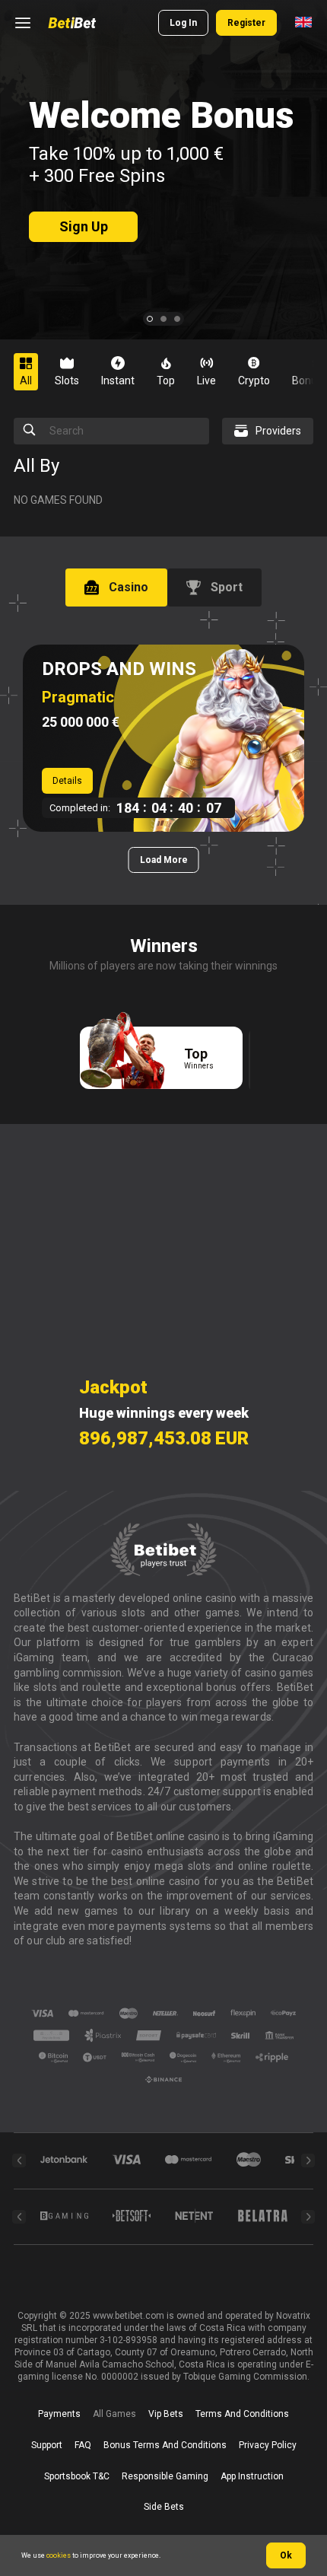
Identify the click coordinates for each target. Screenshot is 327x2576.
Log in (183, 23)
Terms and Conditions (242, 2414)
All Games (114, 2414)
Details (67, 781)
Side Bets (164, 2507)
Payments (59, 2414)
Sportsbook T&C (77, 2476)
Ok (286, 2555)
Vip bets (166, 2414)
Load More (164, 860)
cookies (59, 2555)
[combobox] (303, 23)
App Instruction (252, 2476)
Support (47, 2445)
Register (246, 23)
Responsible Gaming (165, 2476)
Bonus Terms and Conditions (165, 2445)
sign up (84, 226)
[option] (32, 372)
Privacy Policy (268, 2445)
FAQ (83, 2445)
